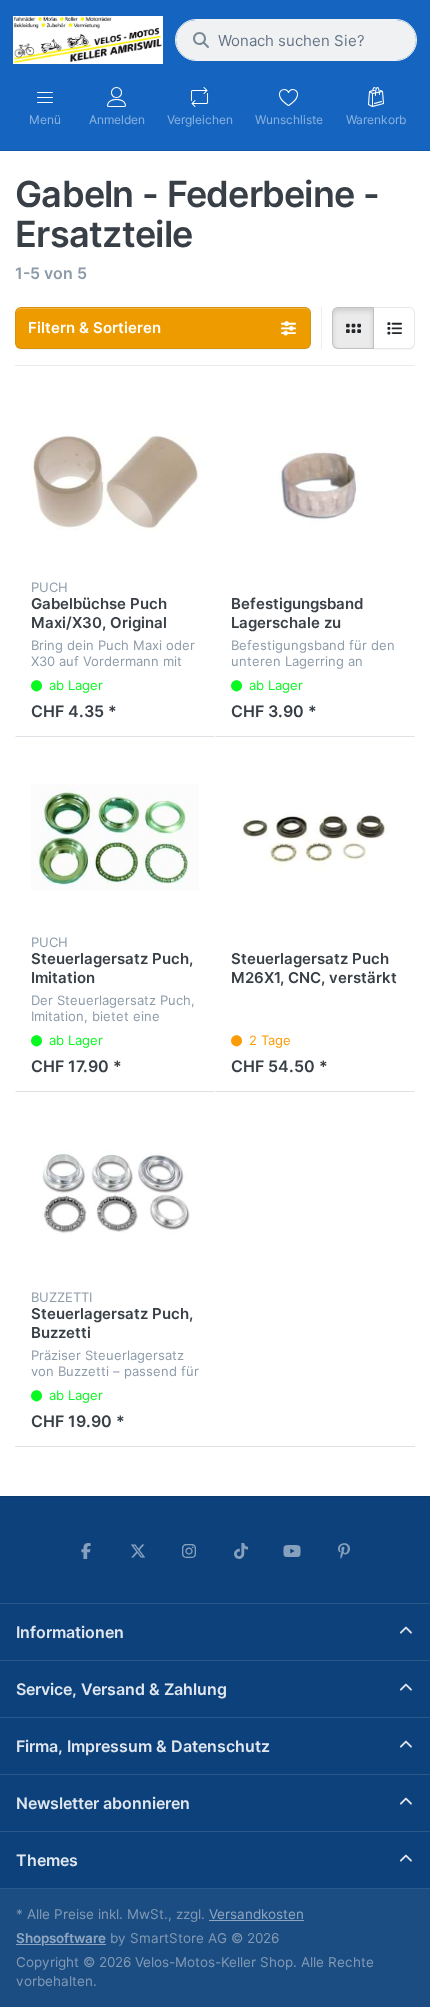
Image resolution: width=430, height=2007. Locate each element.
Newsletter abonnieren (103, 1803)
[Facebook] (86, 1551)
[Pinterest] (344, 1551)
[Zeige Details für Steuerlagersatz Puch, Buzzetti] (115, 1192)
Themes (47, 1860)
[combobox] (296, 40)
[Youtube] (293, 1551)
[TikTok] (241, 1551)
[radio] (353, 328)
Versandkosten (256, 1914)
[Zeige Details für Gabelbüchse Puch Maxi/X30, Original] (115, 482)
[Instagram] (189, 1551)
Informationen (70, 1632)
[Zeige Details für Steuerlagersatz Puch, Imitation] (115, 837)
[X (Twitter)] (138, 1551)
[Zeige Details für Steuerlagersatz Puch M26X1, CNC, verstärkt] (315, 837)
